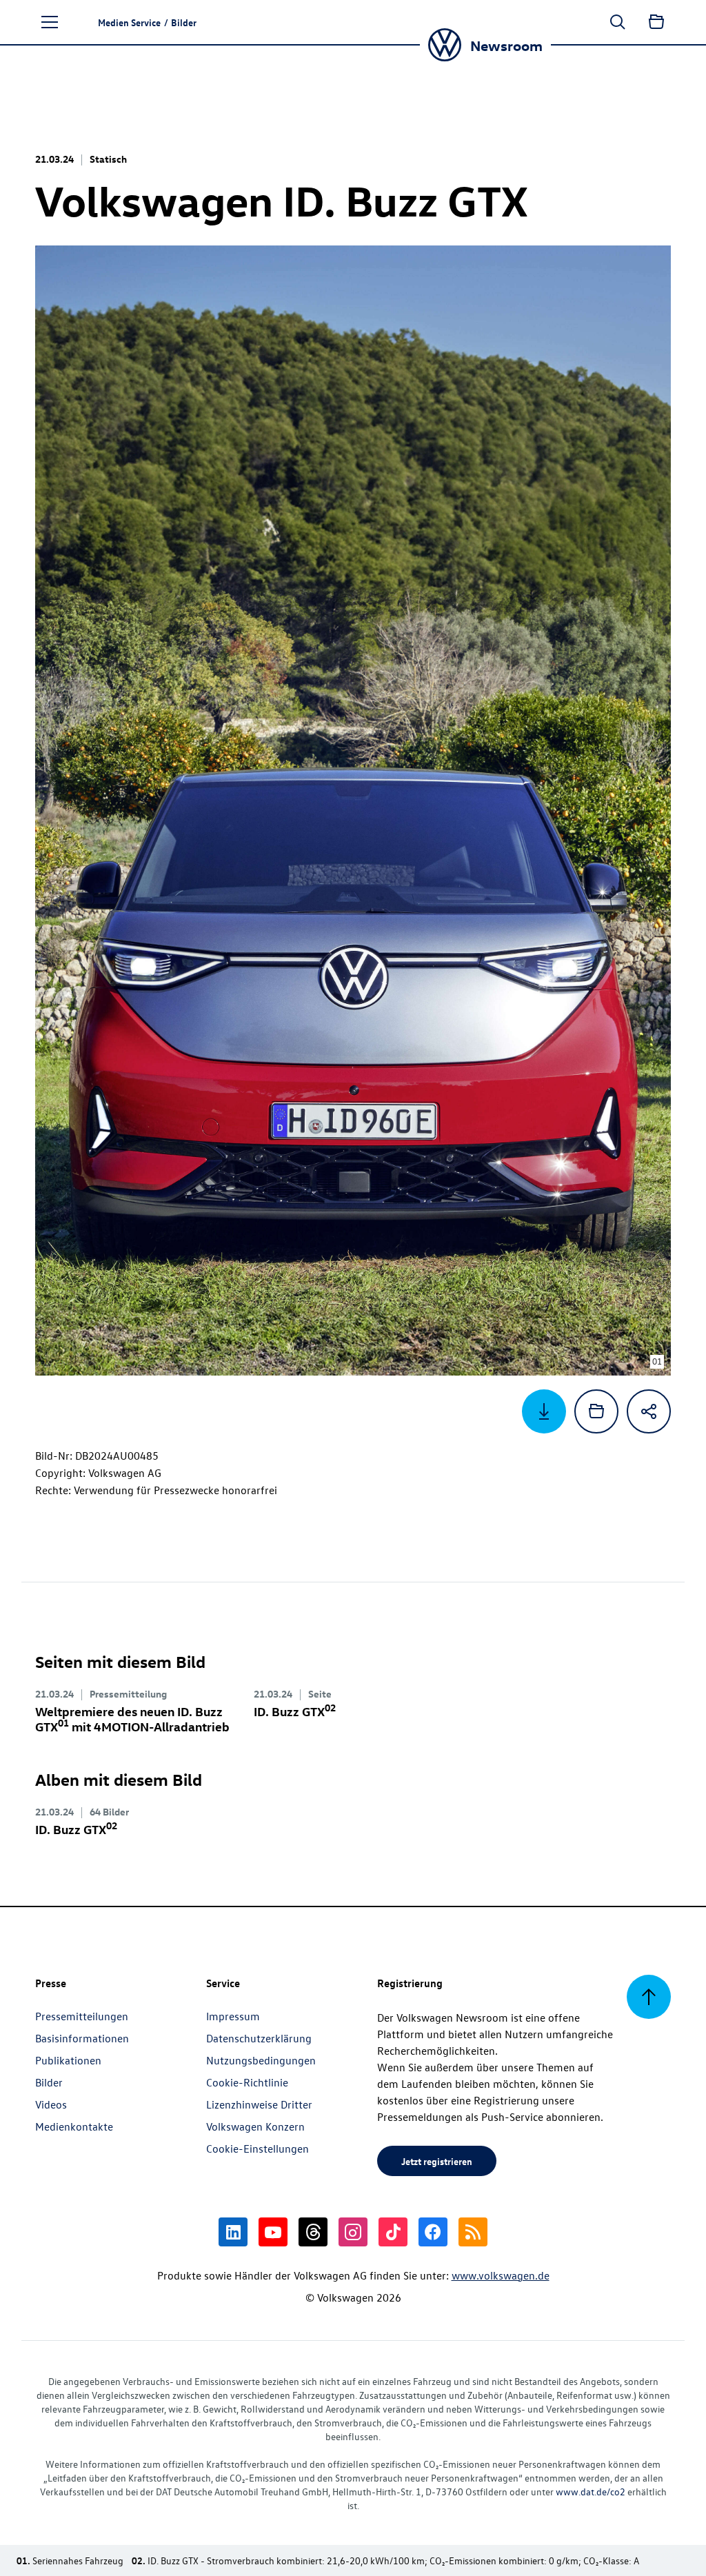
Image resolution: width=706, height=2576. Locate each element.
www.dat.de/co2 (591, 2492)
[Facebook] (433, 2232)
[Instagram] (353, 2232)
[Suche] (618, 22)
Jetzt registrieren (437, 2161)
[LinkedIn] (233, 2232)
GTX (295, 1711)
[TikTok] (393, 2232)
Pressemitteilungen (82, 2016)
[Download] (544, 1411)
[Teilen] (649, 1411)
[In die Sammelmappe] (596, 1411)
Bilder (49, 2082)
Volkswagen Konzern (255, 2126)
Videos (51, 2104)
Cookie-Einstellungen (258, 2149)
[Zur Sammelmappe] (656, 22)
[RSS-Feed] (473, 2232)
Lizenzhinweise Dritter (259, 2104)
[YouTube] (273, 2232)
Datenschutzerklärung (259, 2038)
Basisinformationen (82, 2038)
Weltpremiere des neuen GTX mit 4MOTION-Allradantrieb (132, 1719)
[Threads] (313, 2232)
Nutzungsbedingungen (261, 2060)
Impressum (233, 2016)
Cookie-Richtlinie (247, 2082)
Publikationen (68, 2060)
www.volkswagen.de (501, 2275)
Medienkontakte (74, 2126)
